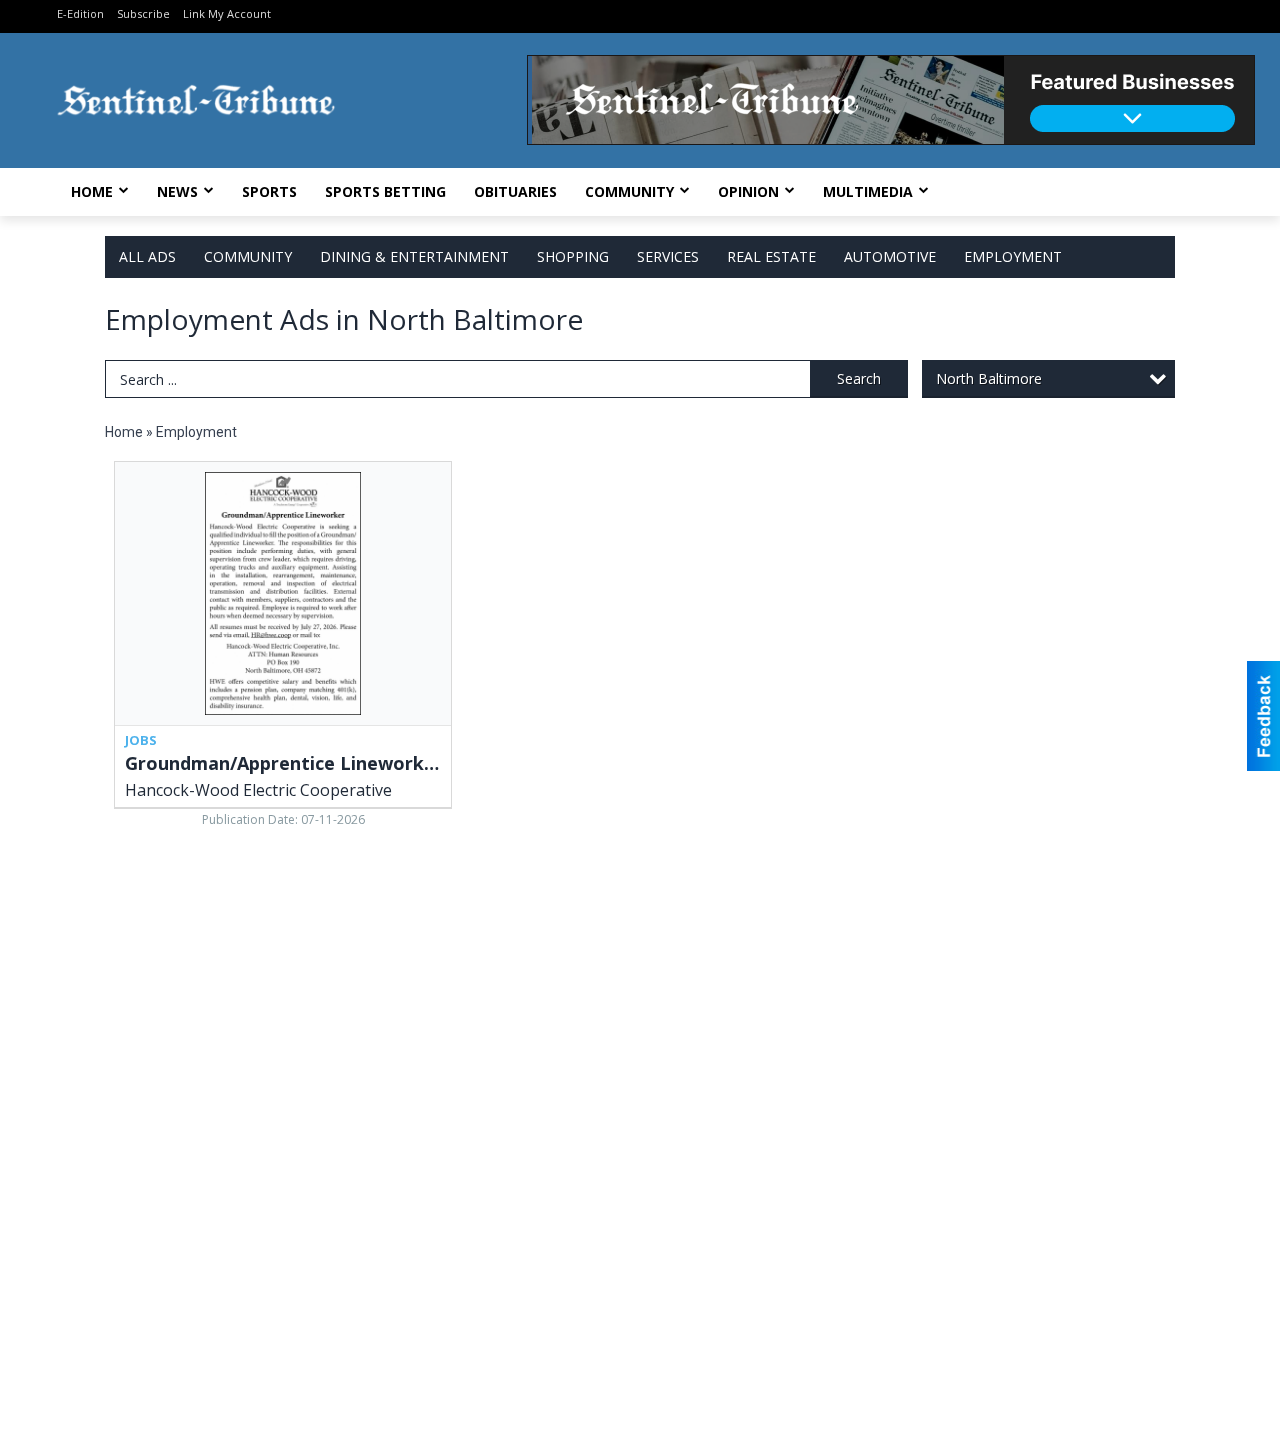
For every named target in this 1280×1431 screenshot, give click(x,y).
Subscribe (143, 13)
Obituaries (515, 191)
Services (668, 256)
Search (859, 378)
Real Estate (771, 256)
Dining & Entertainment (414, 256)
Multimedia (868, 191)
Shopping (573, 256)
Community (629, 191)
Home (92, 191)
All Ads (147, 256)
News (177, 191)
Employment (1013, 256)
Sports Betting (385, 191)
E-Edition (80, 13)
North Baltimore (989, 378)
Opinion (748, 191)
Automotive (890, 256)
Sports (269, 191)
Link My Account (227, 13)
